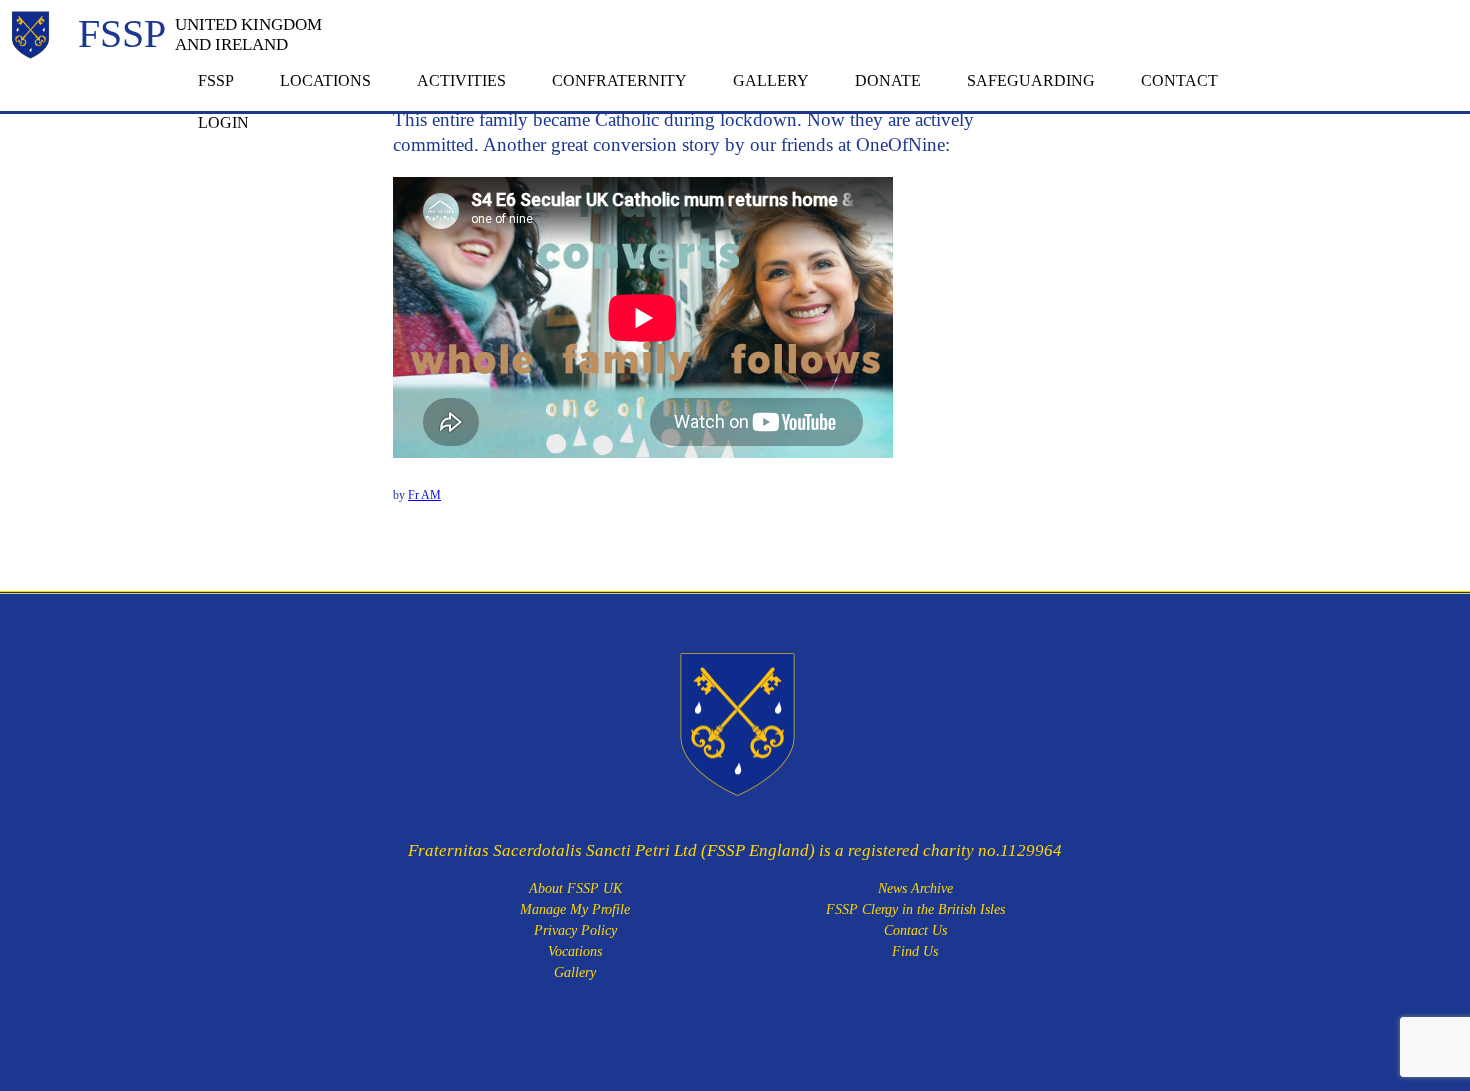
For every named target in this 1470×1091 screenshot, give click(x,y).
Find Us (915, 951)
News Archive (915, 888)
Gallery (771, 80)
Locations (325, 80)
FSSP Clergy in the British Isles (915, 909)
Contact (1179, 80)
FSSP (216, 80)
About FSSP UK (575, 888)
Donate (888, 80)
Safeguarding (1031, 80)
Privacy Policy (575, 930)
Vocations (575, 951)
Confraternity (619, 80)
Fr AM (424, 495)
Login (223, 122)
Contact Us (915, 930)
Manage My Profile (575, 909)
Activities (461, 80)
